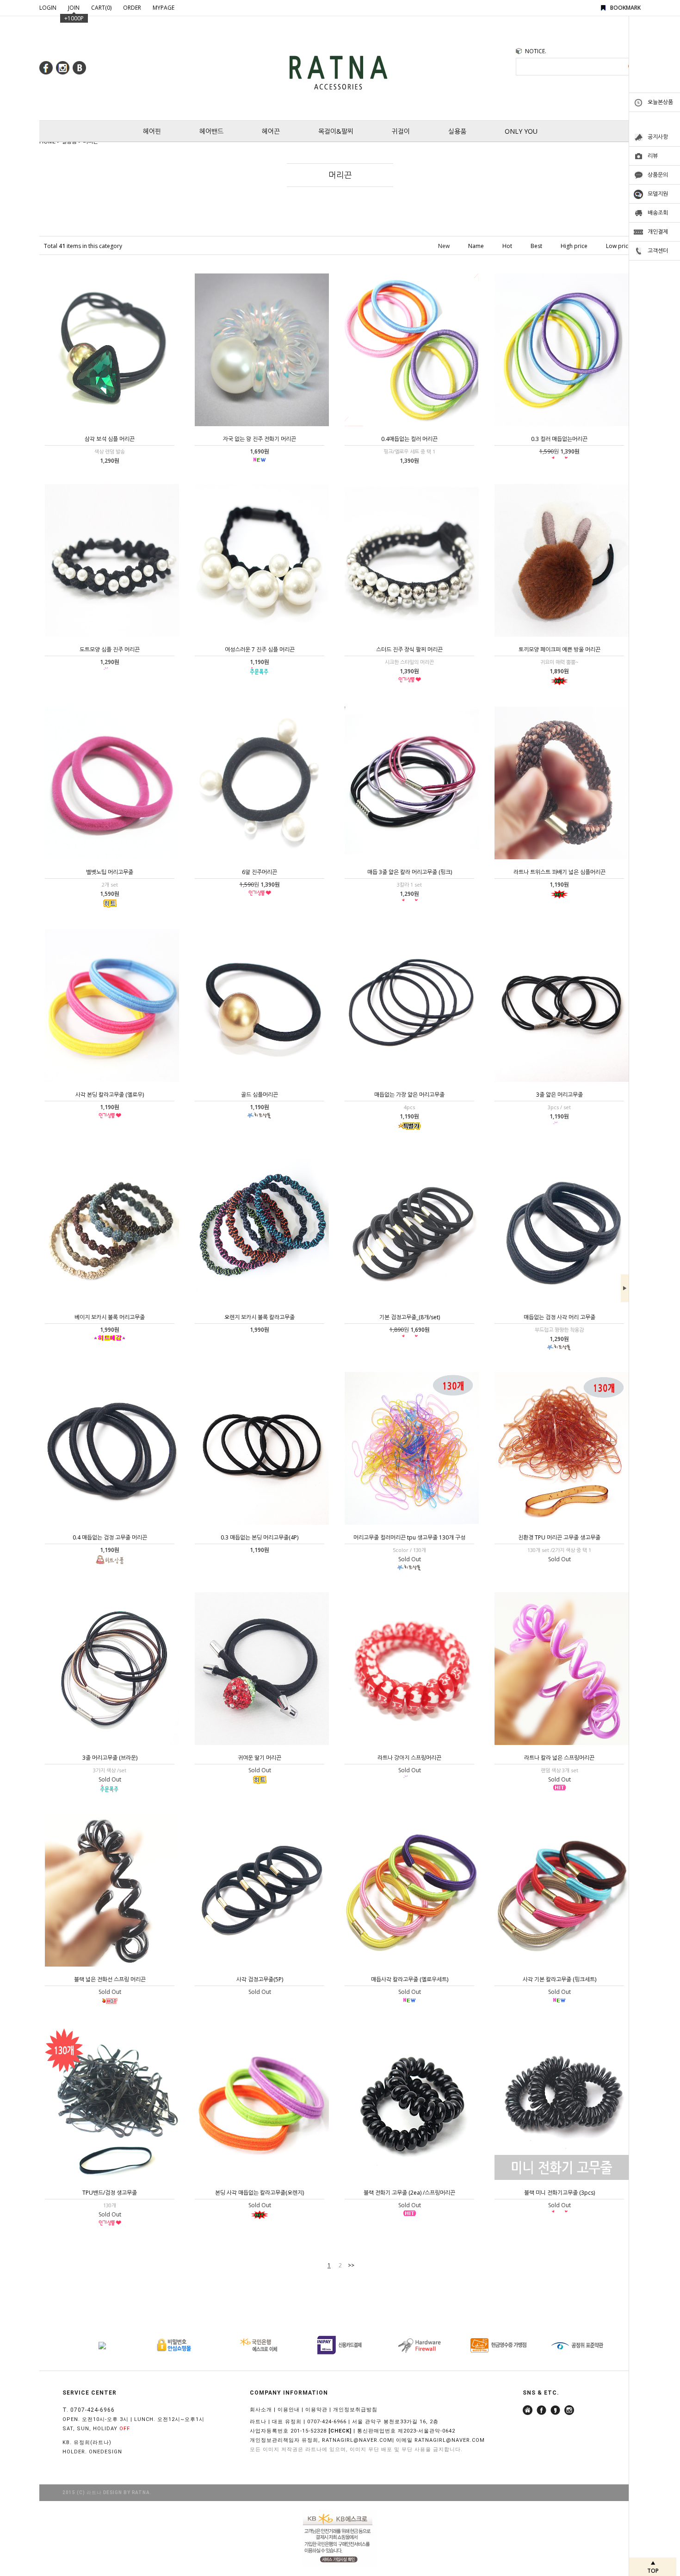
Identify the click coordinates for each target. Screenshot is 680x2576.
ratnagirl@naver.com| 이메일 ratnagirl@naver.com (403, 2440)
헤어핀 (152, 131)
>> (351, 2265)
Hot (507, 246)
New (444, 246)
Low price (619, 246)
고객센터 (658, 251)
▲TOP (653, 2567)
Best (536, 246)
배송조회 (658, 213)
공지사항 (658, 137)
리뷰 (653, 156)
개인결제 (658, 232)
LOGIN (48, 8)
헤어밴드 (211, 131)
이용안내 (289, 2410)
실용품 (457, 131)
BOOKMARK (625, 8)
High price (574, 246)
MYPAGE (164, 8)
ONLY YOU (521, 131)
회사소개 (261, 2410)
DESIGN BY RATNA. (127, 2492)
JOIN (74, 8)
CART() (101, 8)
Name (476, 246)
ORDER (132, 8)
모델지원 (658, 194)
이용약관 (316, 2410)
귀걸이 (401, 131)
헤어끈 (271, 131)
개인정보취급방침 (355, 2410)
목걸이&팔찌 (336, 131)
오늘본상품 (660, 102)
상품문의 (658, 175)
